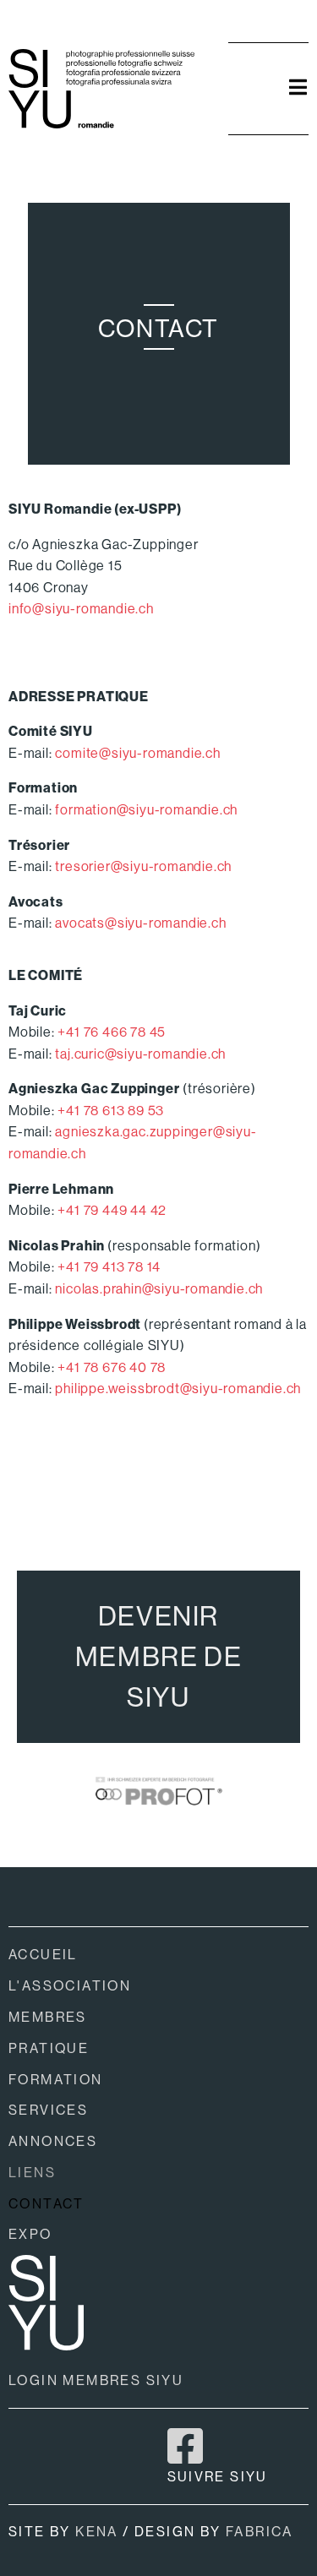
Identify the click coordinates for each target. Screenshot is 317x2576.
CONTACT (46, 2204)
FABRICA (260, 2532)
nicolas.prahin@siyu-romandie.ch (159, 1289)
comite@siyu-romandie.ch (137, 753)
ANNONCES (53, 2141)
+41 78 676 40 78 (112, 1367)
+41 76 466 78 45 (112, 1032)
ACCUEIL (43, 1955)
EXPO (30, 2234)
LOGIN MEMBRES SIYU (96, 2380)
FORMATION (56, 2080)
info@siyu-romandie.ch (81, 609)
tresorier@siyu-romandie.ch (143, 866)
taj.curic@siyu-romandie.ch (140, 1054)
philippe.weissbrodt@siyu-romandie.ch (178, 1389)
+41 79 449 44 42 (112, 1210)
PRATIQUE (49, 2048)
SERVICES (48, 2110)
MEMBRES (48, 2017)
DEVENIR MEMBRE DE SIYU (158, 1657)
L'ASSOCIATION (70, 1986)
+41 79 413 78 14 (109, 1267)
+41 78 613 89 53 (111, 1111)
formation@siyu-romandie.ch (146, 810)
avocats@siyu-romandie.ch (140, 923)
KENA (97, 2532)
